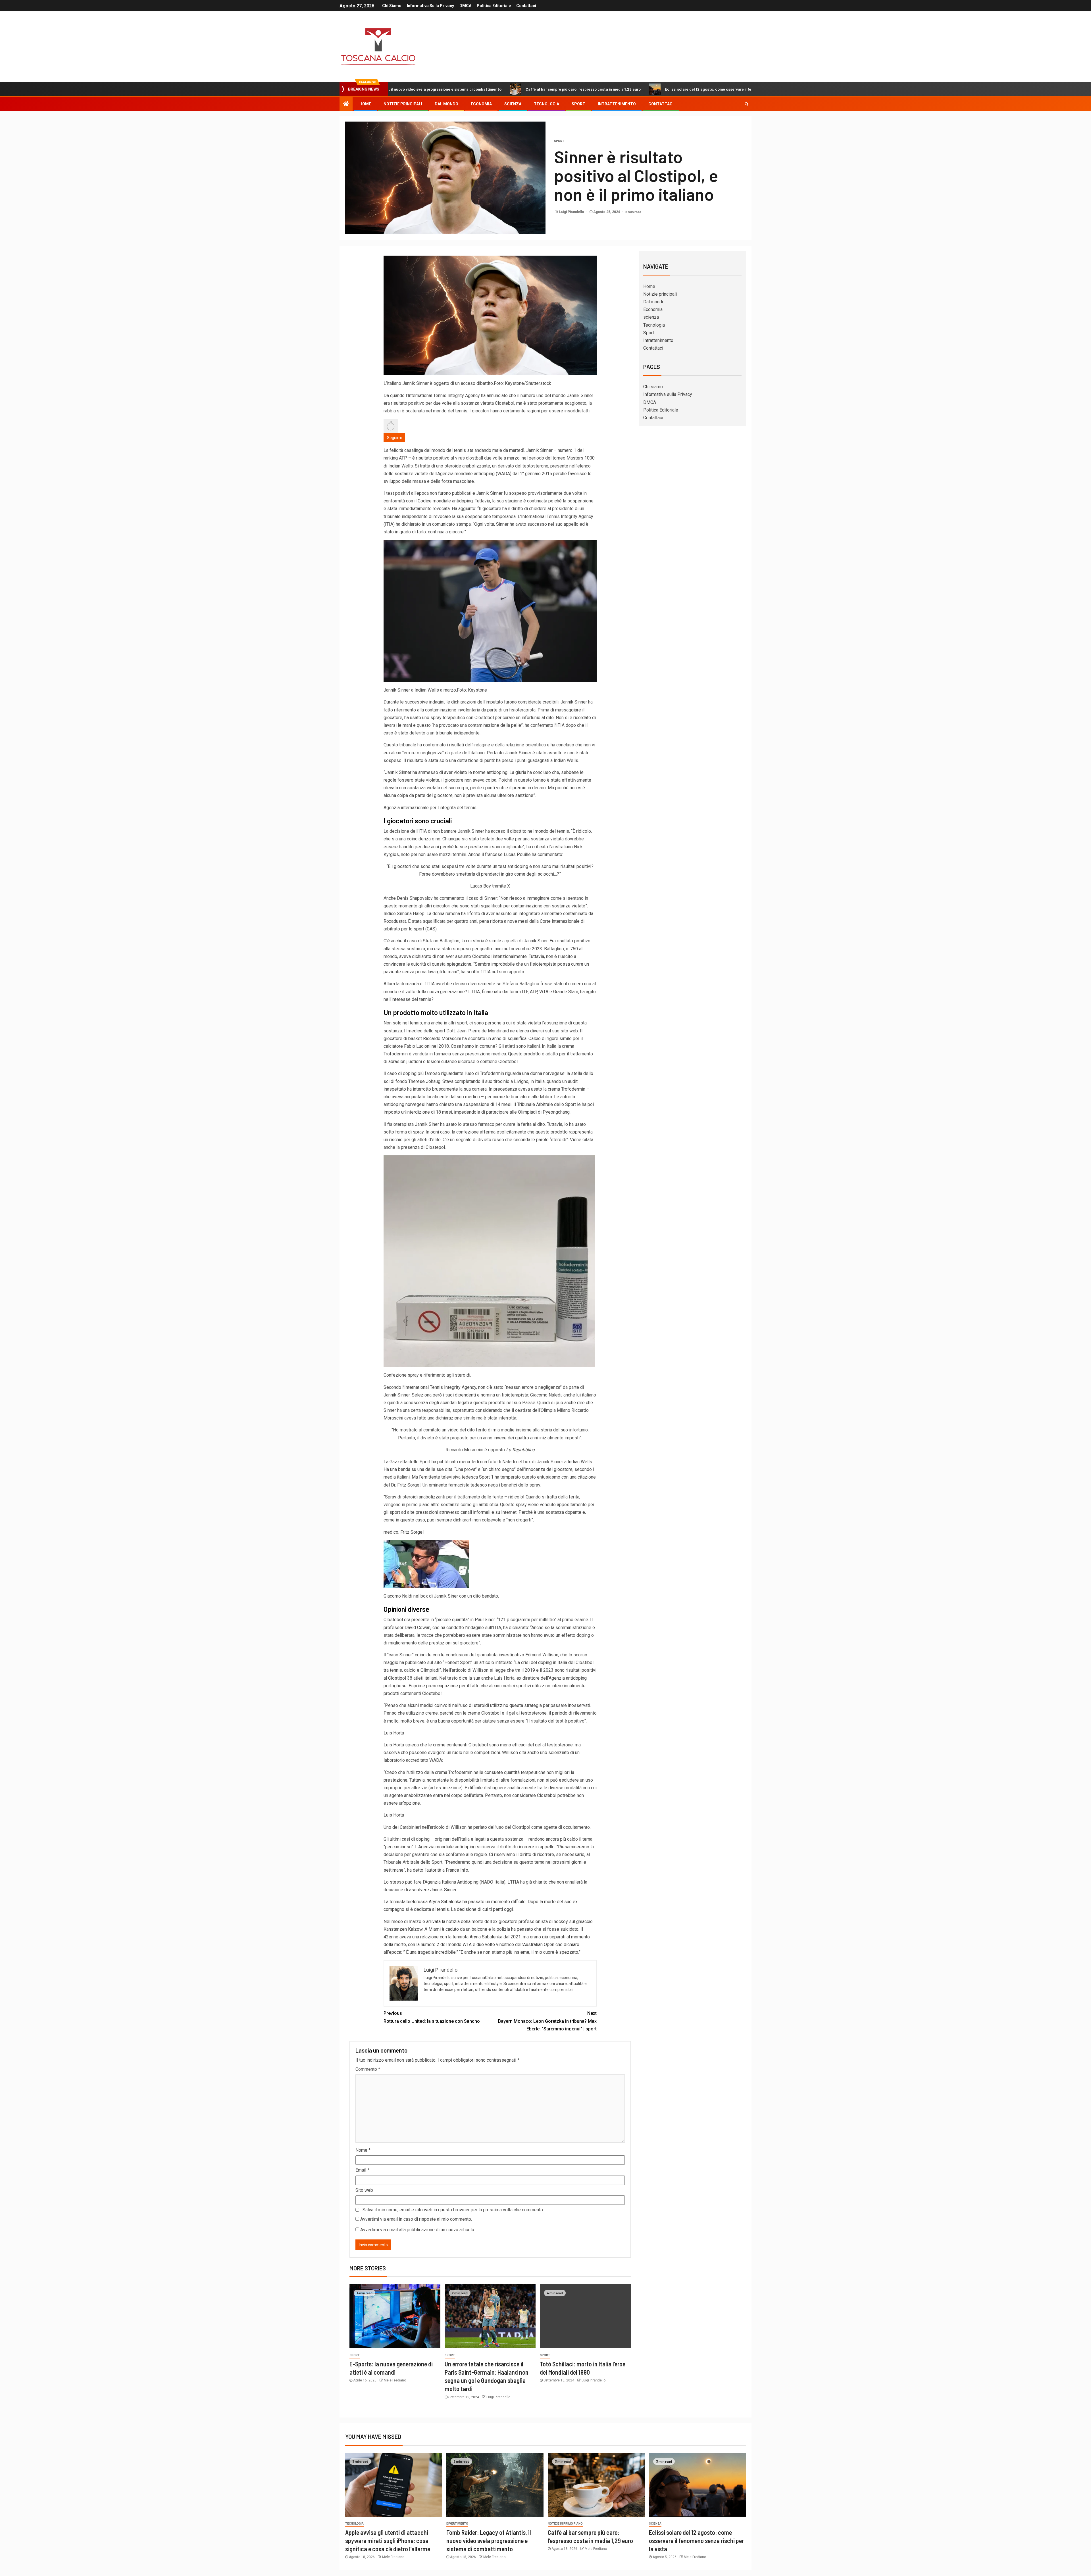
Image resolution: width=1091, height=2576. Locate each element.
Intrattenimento (617, 104)
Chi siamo (392, 6)
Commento (368, 2069)
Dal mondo (446, 104)
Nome (363, 2150)
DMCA (465, 6)
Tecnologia (546, 104)
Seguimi (394, 438)
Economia (481, 104)
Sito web (364, 2190)
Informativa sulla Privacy (430, 6)
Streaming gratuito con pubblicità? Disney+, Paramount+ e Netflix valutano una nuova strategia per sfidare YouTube (735, 89)
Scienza (655, 2524)
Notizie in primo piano (565, 2524)
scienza (513, 104)
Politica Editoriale (494, 6)
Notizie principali (403, 104)
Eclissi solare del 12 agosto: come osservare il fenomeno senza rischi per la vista (533, 89)
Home (365, 104)
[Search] (747, 104)
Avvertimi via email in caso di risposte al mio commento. (416, 2219)
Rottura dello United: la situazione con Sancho (432, 2017)
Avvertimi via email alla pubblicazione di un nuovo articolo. (418, 2230)
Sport (578, 104)
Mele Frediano (395, 2380)
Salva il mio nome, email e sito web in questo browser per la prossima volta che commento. (453, 2210)
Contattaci (526, 6)
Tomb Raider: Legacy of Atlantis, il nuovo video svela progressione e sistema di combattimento (489, 2541)
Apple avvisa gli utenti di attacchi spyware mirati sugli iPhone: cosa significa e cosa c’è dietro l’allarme (388, 2541)
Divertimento (457, 2524)
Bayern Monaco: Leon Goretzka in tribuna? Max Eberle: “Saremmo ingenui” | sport (547, 2021)
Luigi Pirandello (572, 212)
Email (362, 2170)
